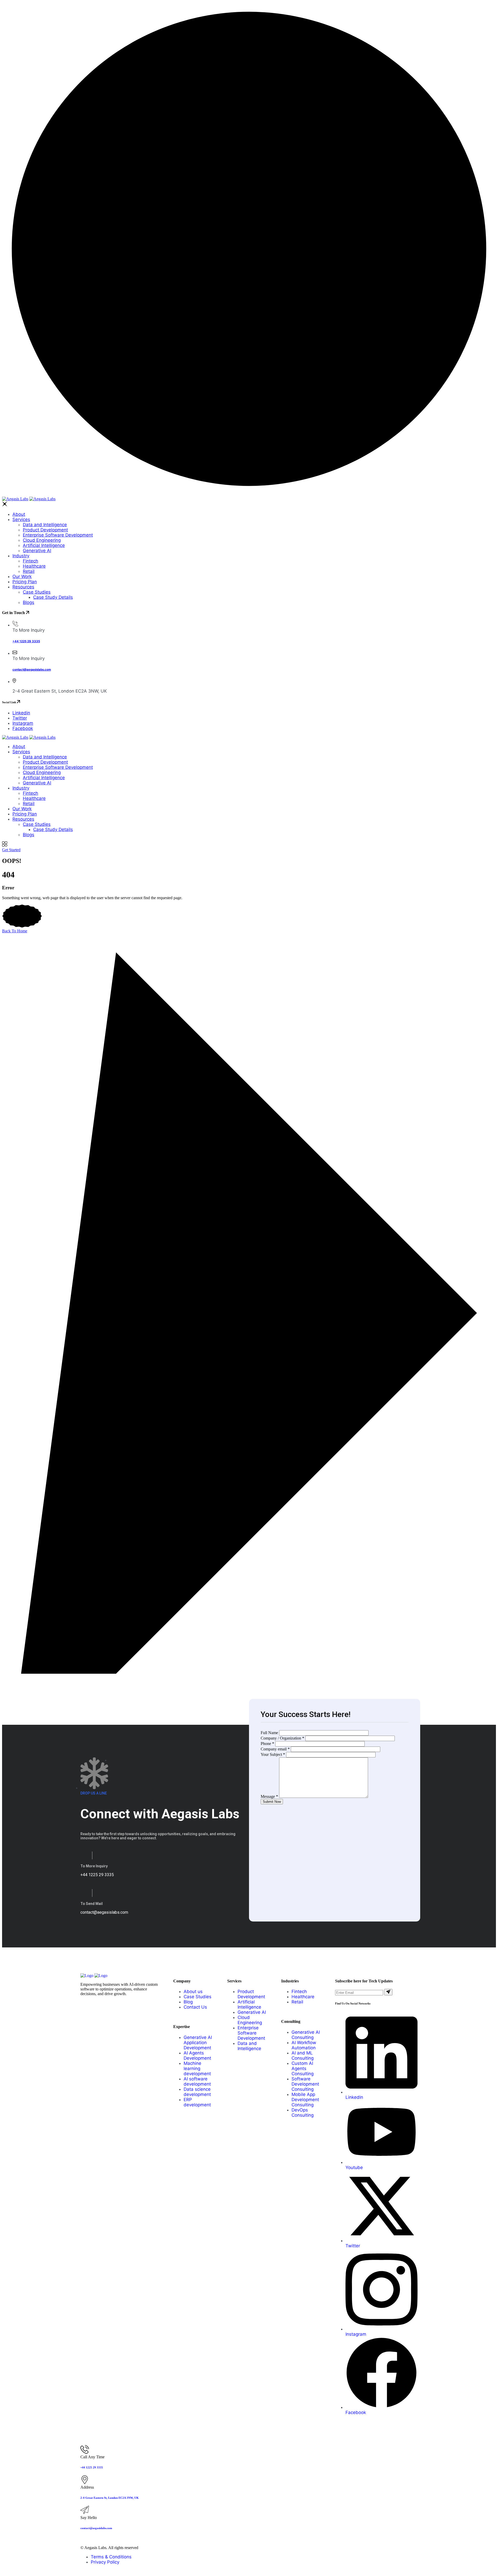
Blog (188, 2002)
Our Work (22, 576)
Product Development (45, 530)
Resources (23, 587)
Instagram (23, 723)
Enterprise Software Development (58, 535)
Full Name (269, 1733)
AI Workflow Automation (304, 2045)
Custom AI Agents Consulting (303, 2068)
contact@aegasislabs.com (32, 670)
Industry (21, 556)
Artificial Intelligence (44, 545)
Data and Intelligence (45, 525)
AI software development (197, 2081)
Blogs (29, 602)
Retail (29, 571)
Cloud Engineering (42, 540)
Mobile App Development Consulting (305, 2100)
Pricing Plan (25, 582)
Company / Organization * (282, 1738)
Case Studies (37, 592)
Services (21, 519)
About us (193, 1991)
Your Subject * (273, 1754)
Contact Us (195, 2007)
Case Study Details (53, 597)
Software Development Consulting (305, 2084)
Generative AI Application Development (198, 2043)
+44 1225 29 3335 (26, 641)
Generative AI (37, 551)
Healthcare (34, 566)
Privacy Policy (105, 2562)
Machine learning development (197, 2068)
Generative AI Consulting (306, 2035)
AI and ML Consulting (303, 2056)
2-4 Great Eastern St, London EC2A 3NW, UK (110, 2498)
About (19, 514)
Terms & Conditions (111, 2557)
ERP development (197, 2102)
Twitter (20, 718)
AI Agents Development (197, 2056)
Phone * (267, 1744)
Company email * (275, 1749)
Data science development (197, 2092)
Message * (269, 1796)
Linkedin (21, 713)
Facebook (23, 728)
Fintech (30, 561)
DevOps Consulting (303, 2113)
